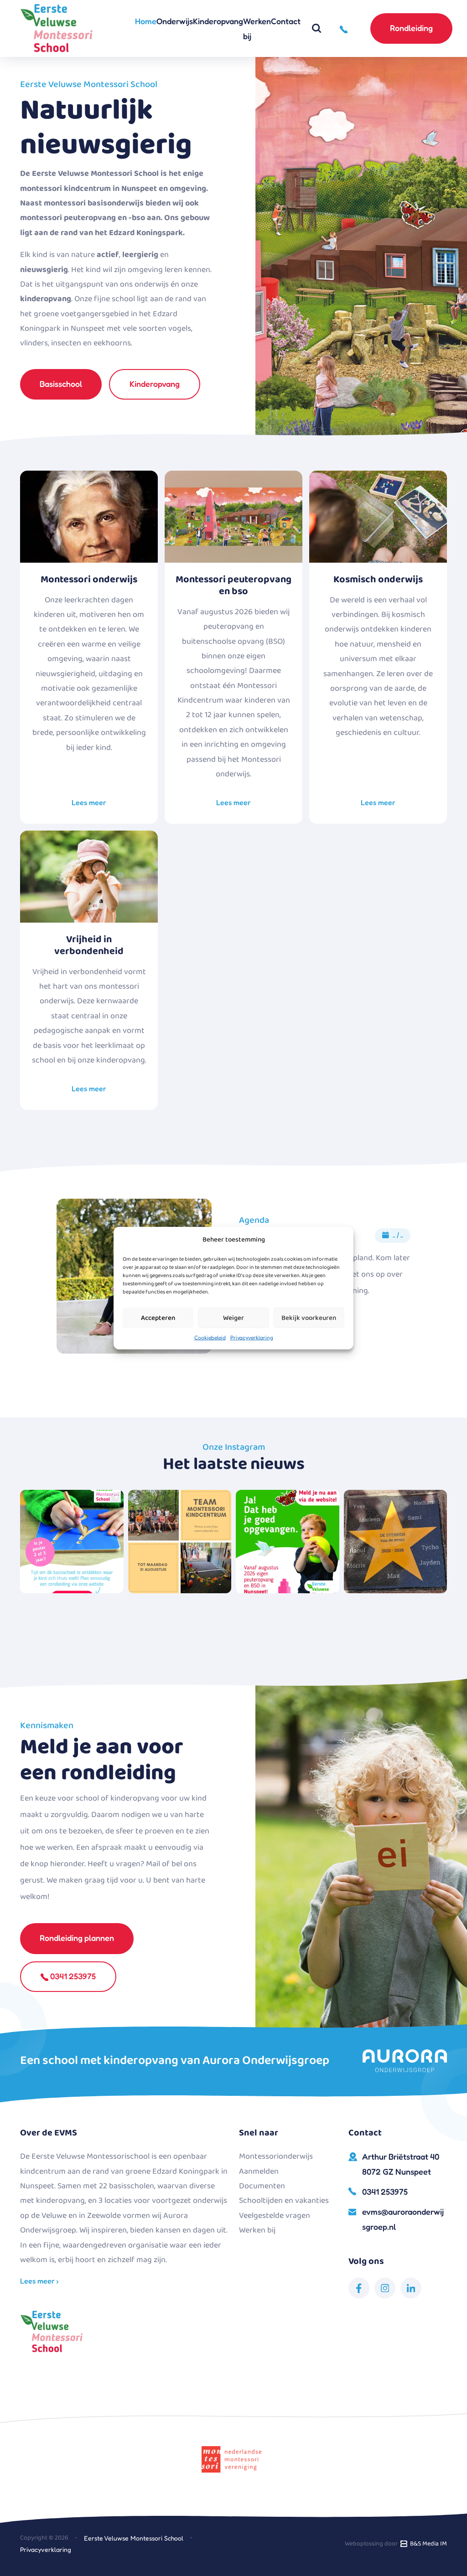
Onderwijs (175, 21)
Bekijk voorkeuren (309, 1318)
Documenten (262, 2186)
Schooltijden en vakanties (284, 2201)
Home (146, 21)
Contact (286, 21)
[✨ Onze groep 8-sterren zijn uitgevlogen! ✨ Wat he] (396, 1542)
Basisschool (61, 384)
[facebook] (359, 2288)
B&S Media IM (427, 2544)
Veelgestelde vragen (275, 2216)
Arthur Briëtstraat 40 (401, 2164)
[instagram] (385, 2288)
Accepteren (158, 1318)
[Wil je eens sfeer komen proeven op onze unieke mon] (72, 1542)
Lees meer (89, 802)
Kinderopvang (218, 21)
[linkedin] (411, 2288)
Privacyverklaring (252, 1337)
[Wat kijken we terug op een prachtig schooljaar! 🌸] (180, 1542)
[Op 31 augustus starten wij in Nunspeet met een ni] (288, 1542)
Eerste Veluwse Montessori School (134, 2538)
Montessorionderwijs (276, 2156)
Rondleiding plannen (77, 1938)
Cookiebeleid (210, 1337)
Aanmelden (259, 2171)
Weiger (233, 1318)
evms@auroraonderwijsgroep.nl (403, 2219)
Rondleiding (411, 28)
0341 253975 (72, 1976)
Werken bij (257, 28)
